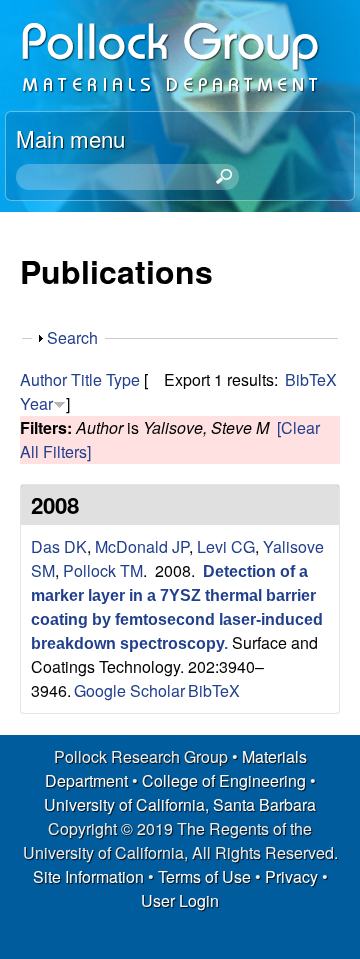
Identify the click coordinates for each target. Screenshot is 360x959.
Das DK (59, 546)
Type (123, 379)
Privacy (291, 876)
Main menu (70, 138)
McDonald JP (142, 546)
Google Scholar (129, 690)
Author (43, 379)
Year (36, 403)
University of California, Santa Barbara (180, 804)
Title (86, 379)
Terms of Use (204, 876)
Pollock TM (103, 570)
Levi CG (226, 546)
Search (72, 337)
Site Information (88, 876)
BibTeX (311, 379)
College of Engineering (224, 780)
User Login (180, 900)
